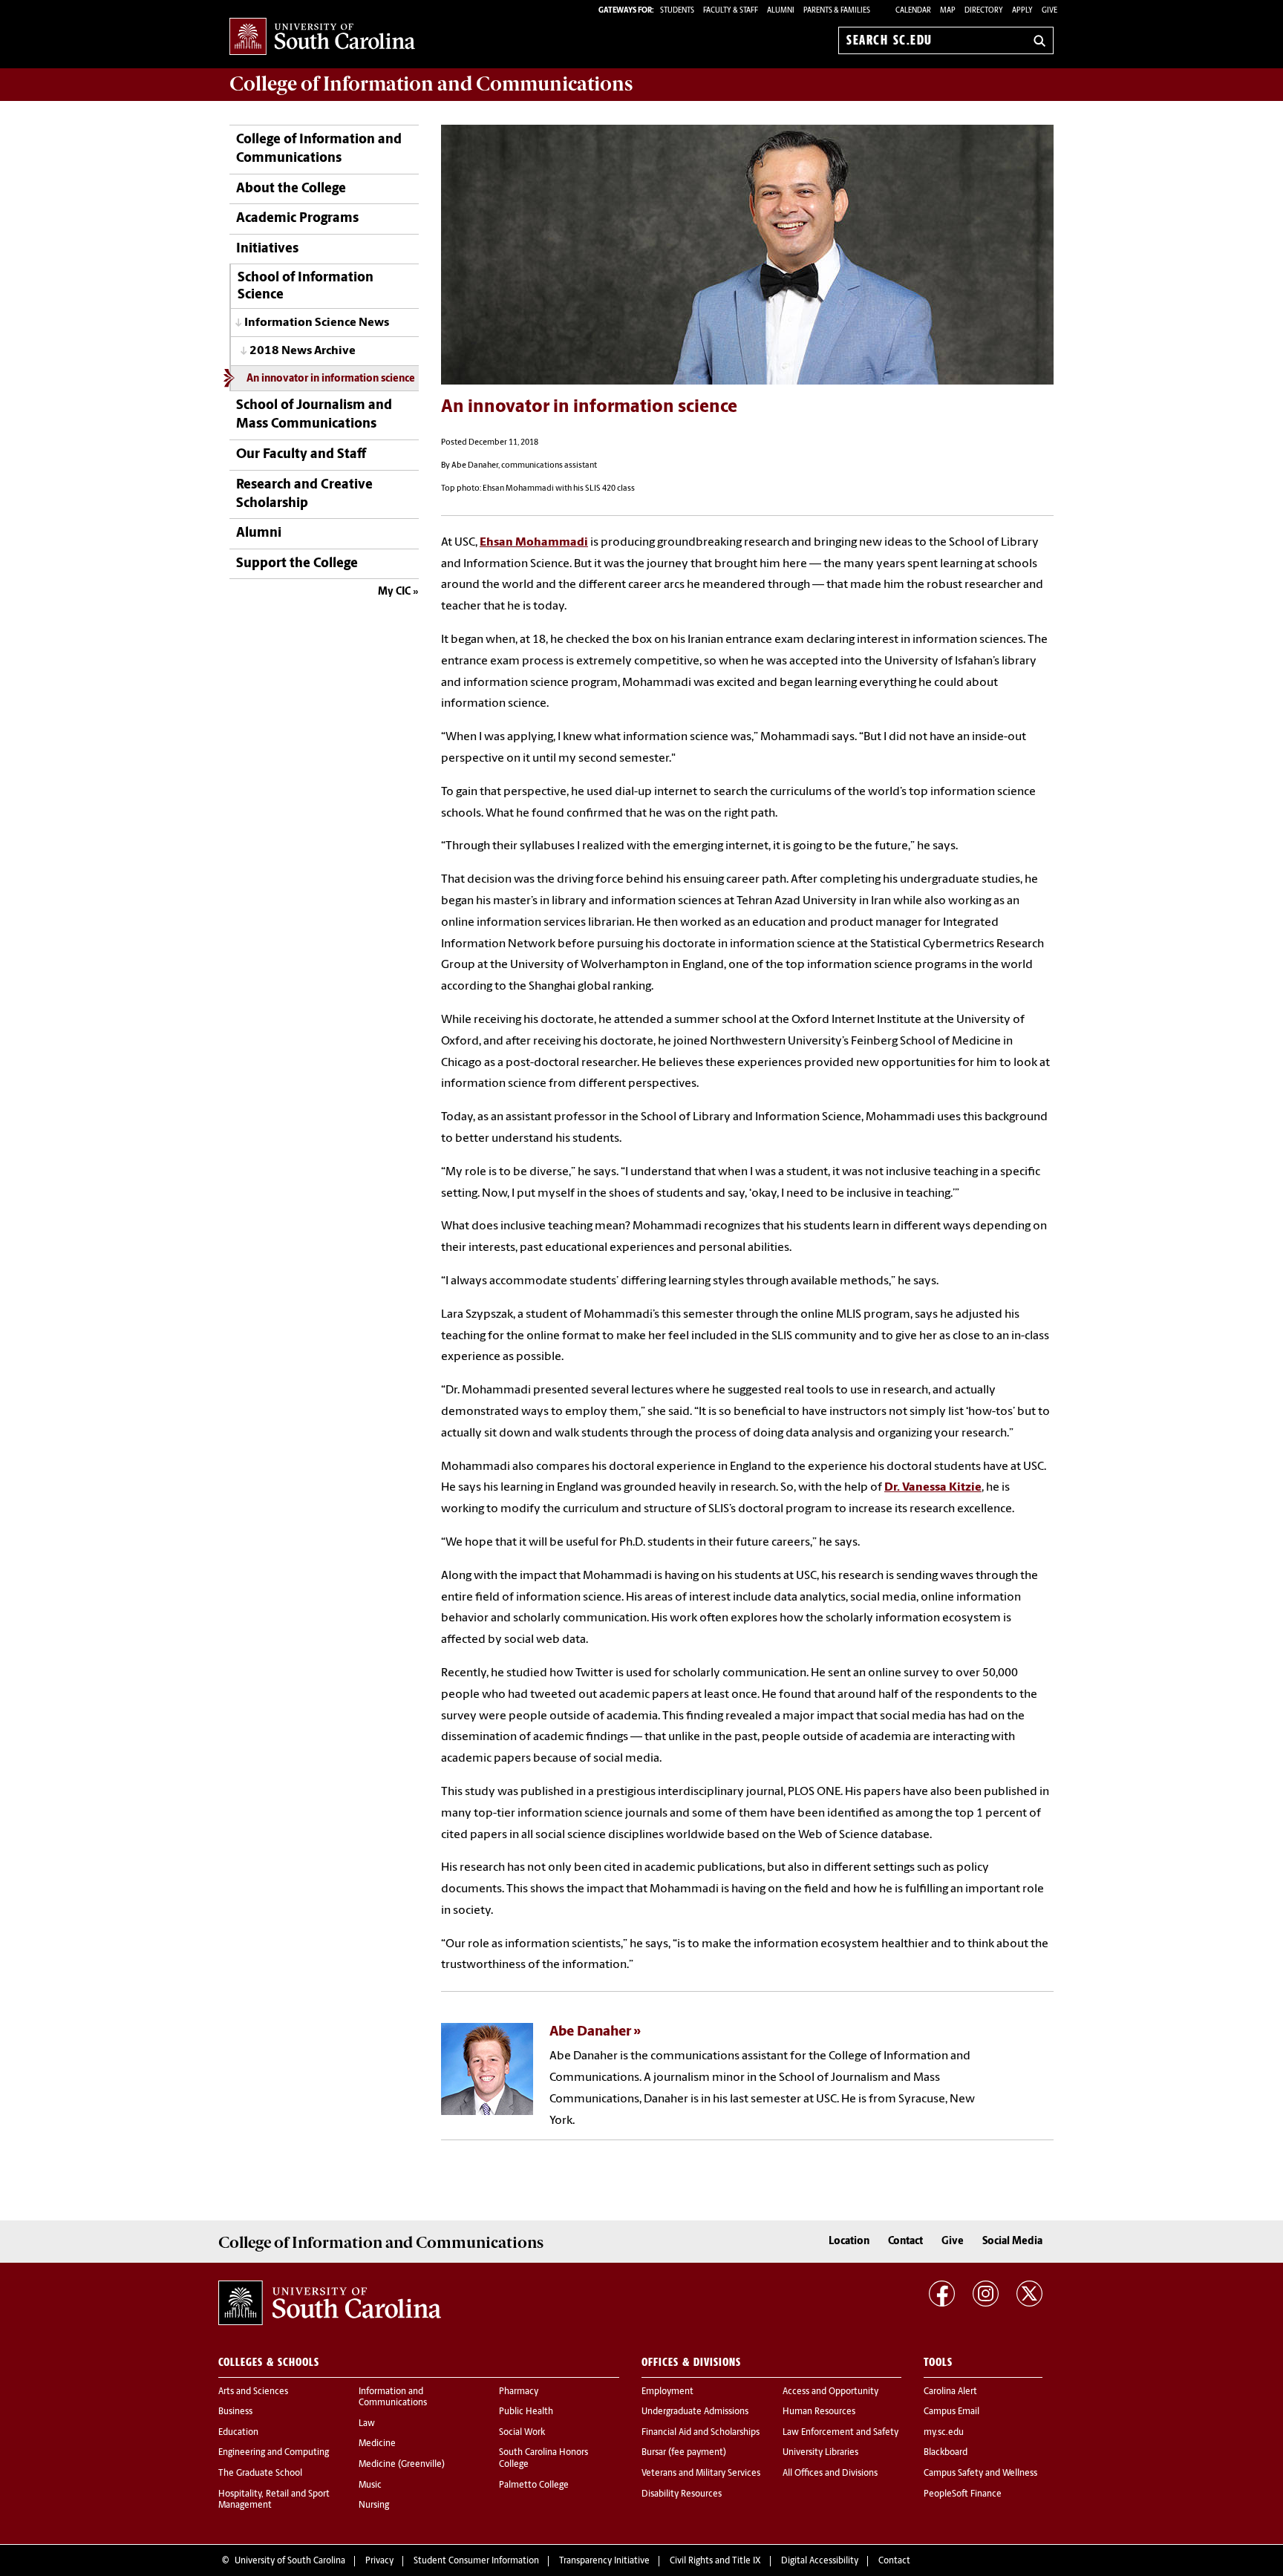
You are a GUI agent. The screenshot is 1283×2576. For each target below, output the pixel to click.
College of (431, 84)
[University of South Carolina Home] (322, 37)
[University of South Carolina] (330, 2303)
